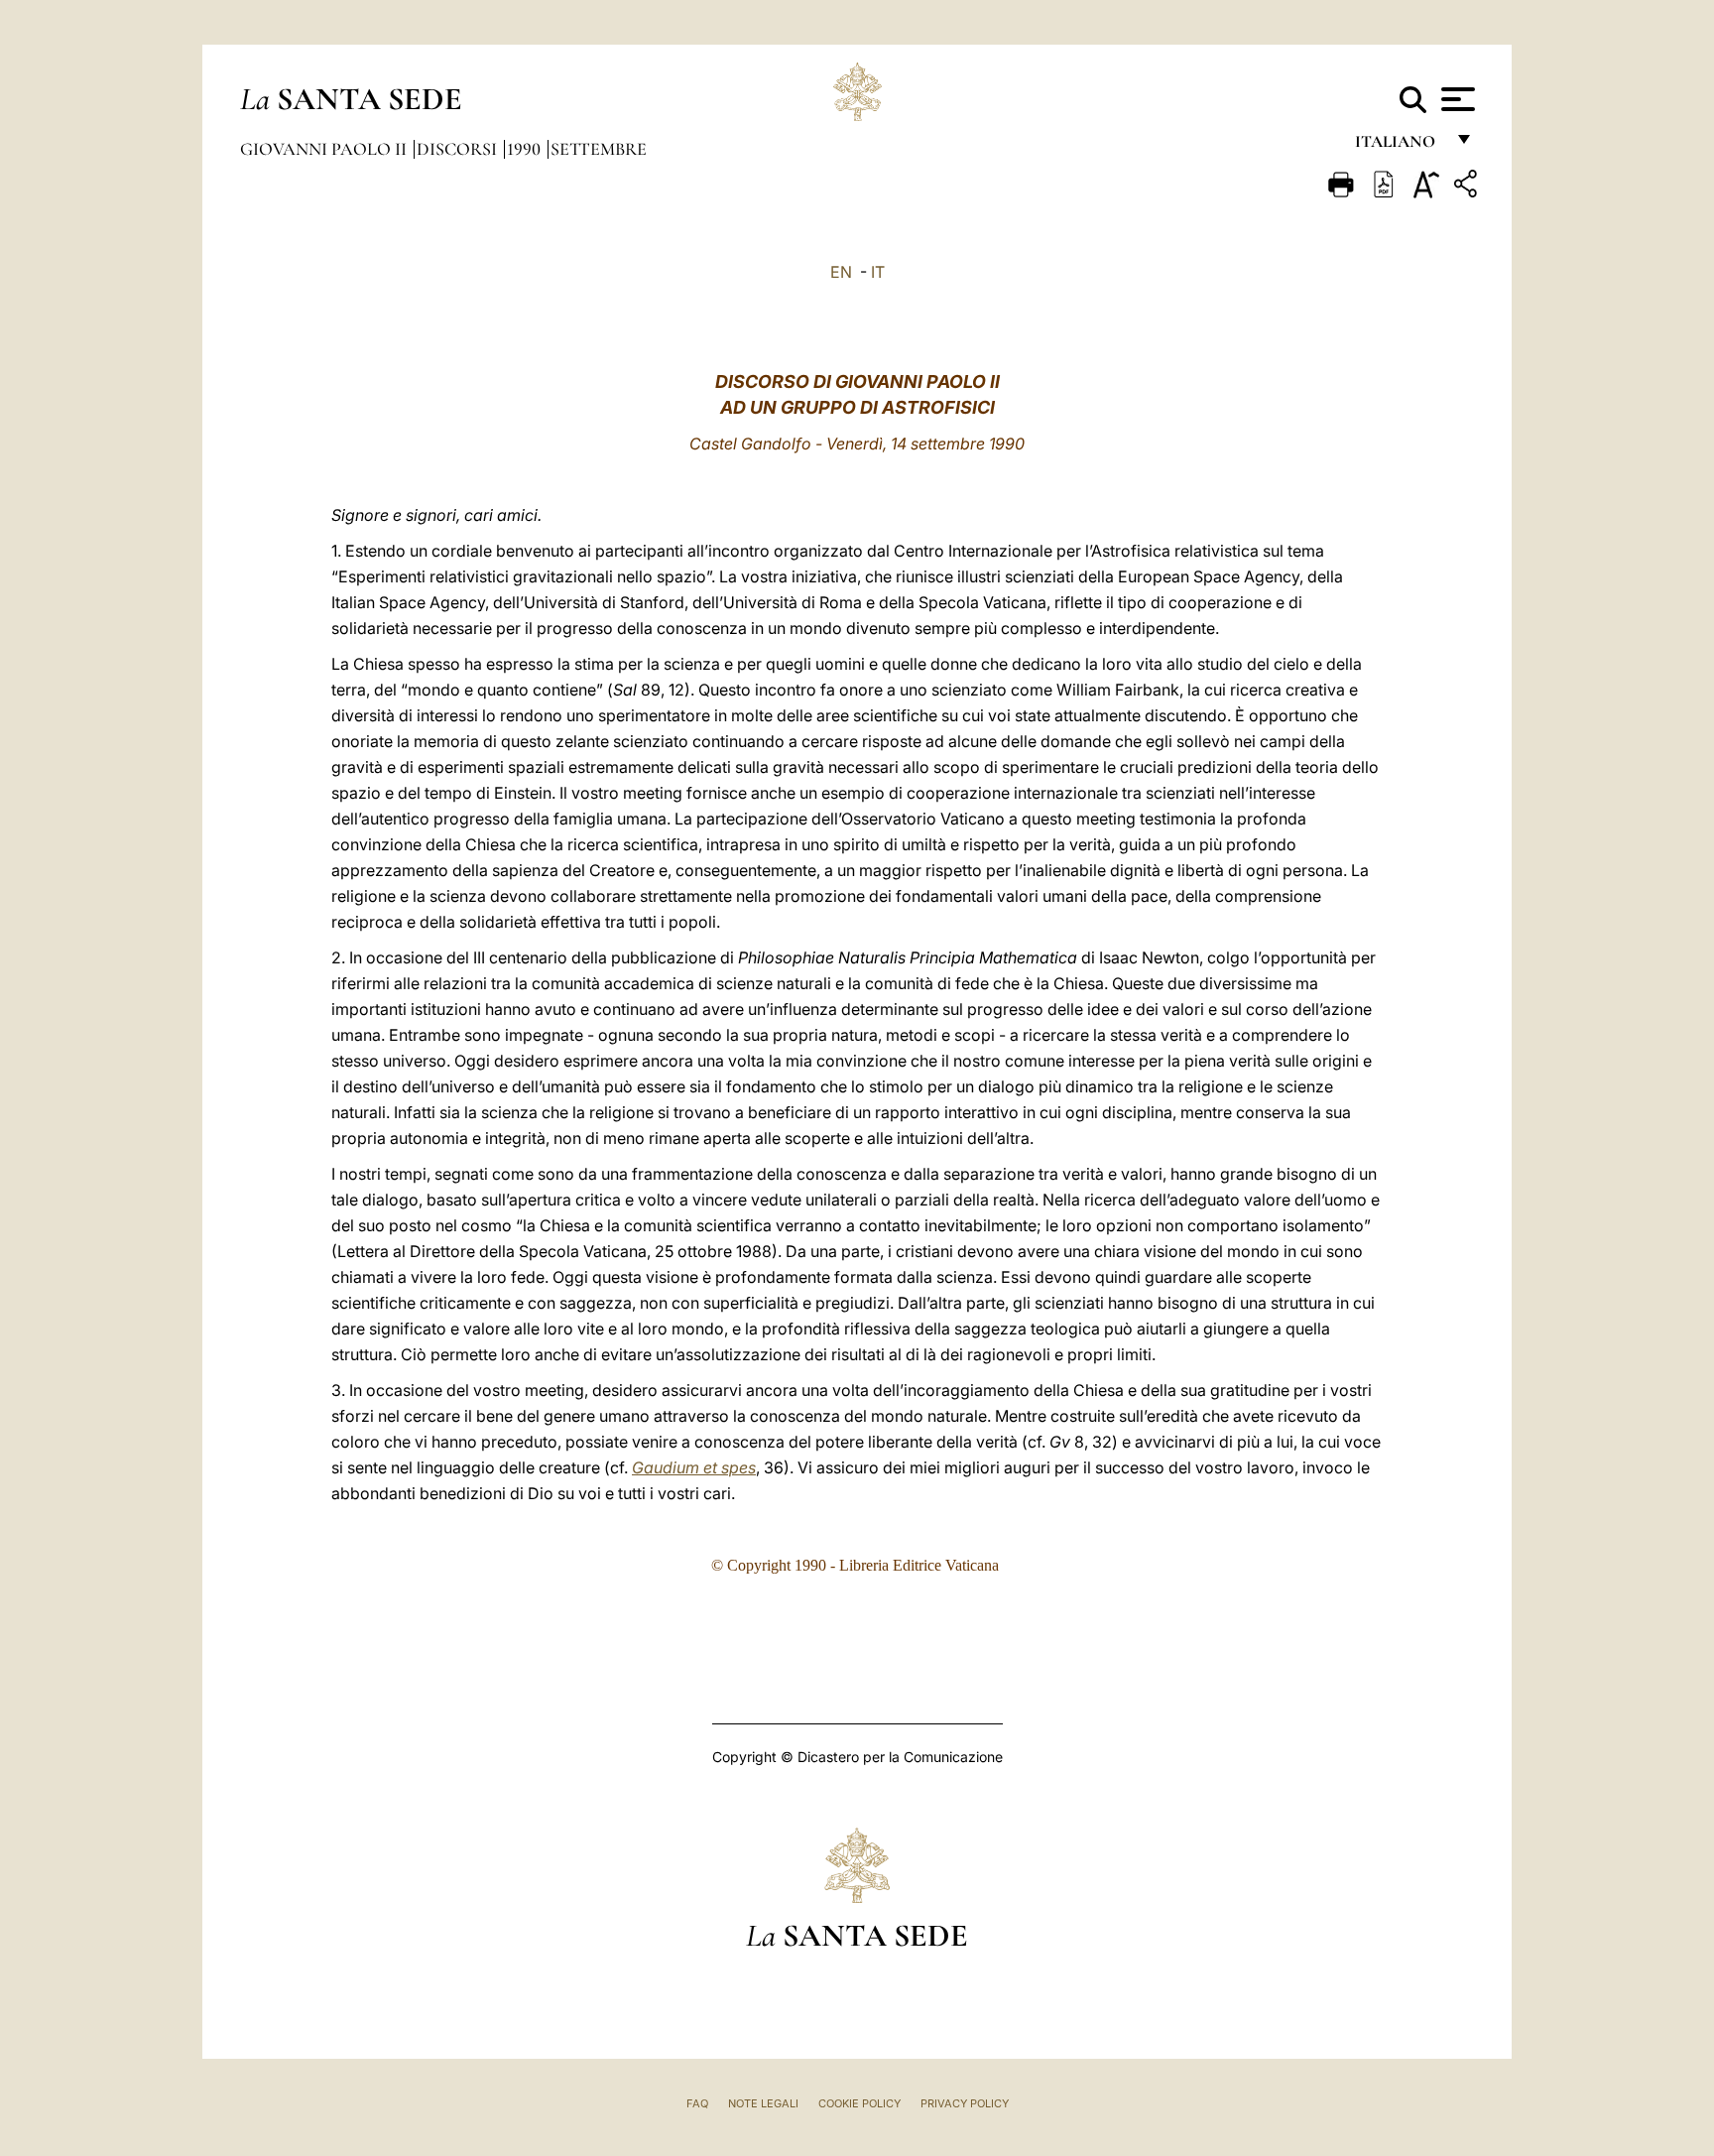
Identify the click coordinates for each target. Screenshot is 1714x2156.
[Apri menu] (1456, 99)
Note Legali (763, 2103)
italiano (1399, 146)
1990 (526, 149)
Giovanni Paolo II (325, 149)
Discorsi (459, 149)
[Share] (1468, 187)
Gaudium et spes (694, 1467)
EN (841, 272)
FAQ (697, 2103)
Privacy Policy (965, 2103)
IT (878, 272)
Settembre (599, 149)
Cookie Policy (859, 2103)
